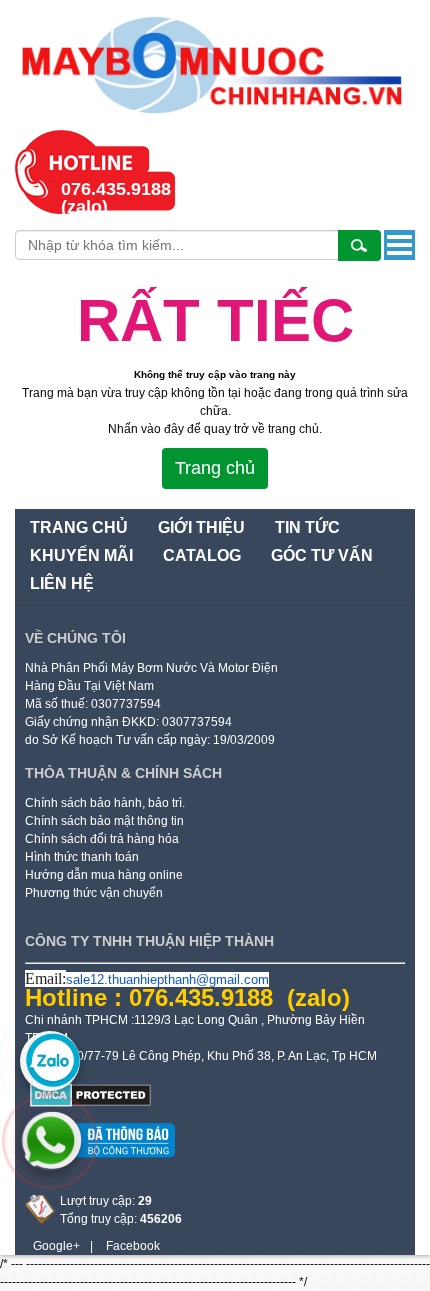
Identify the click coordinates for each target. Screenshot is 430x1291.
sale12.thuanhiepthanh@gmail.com (167, 979)
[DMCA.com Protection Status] (90, 1103)
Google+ (56, 1246)
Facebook (133, 1246)
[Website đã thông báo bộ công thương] (100, 1165)
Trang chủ (215, 468)
